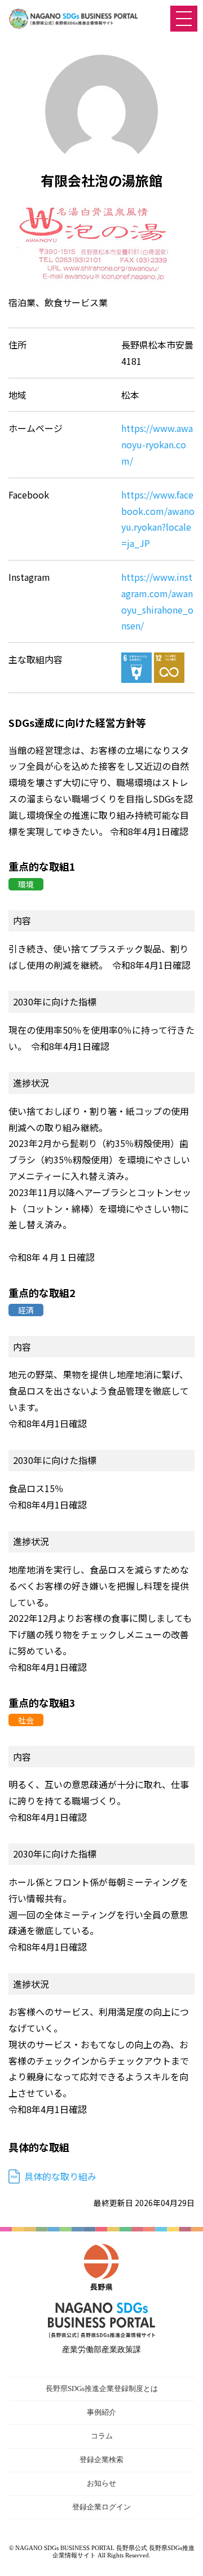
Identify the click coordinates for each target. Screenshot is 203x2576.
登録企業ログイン (101, 2507)
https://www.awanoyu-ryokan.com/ (157, 444)
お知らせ (101, 2483)
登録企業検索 (101, 2460)
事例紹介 (101, 2412)
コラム (102, 2436)
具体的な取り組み (60, 2176)
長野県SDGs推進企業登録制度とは (102, 2388)
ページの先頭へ (183, 2556)
